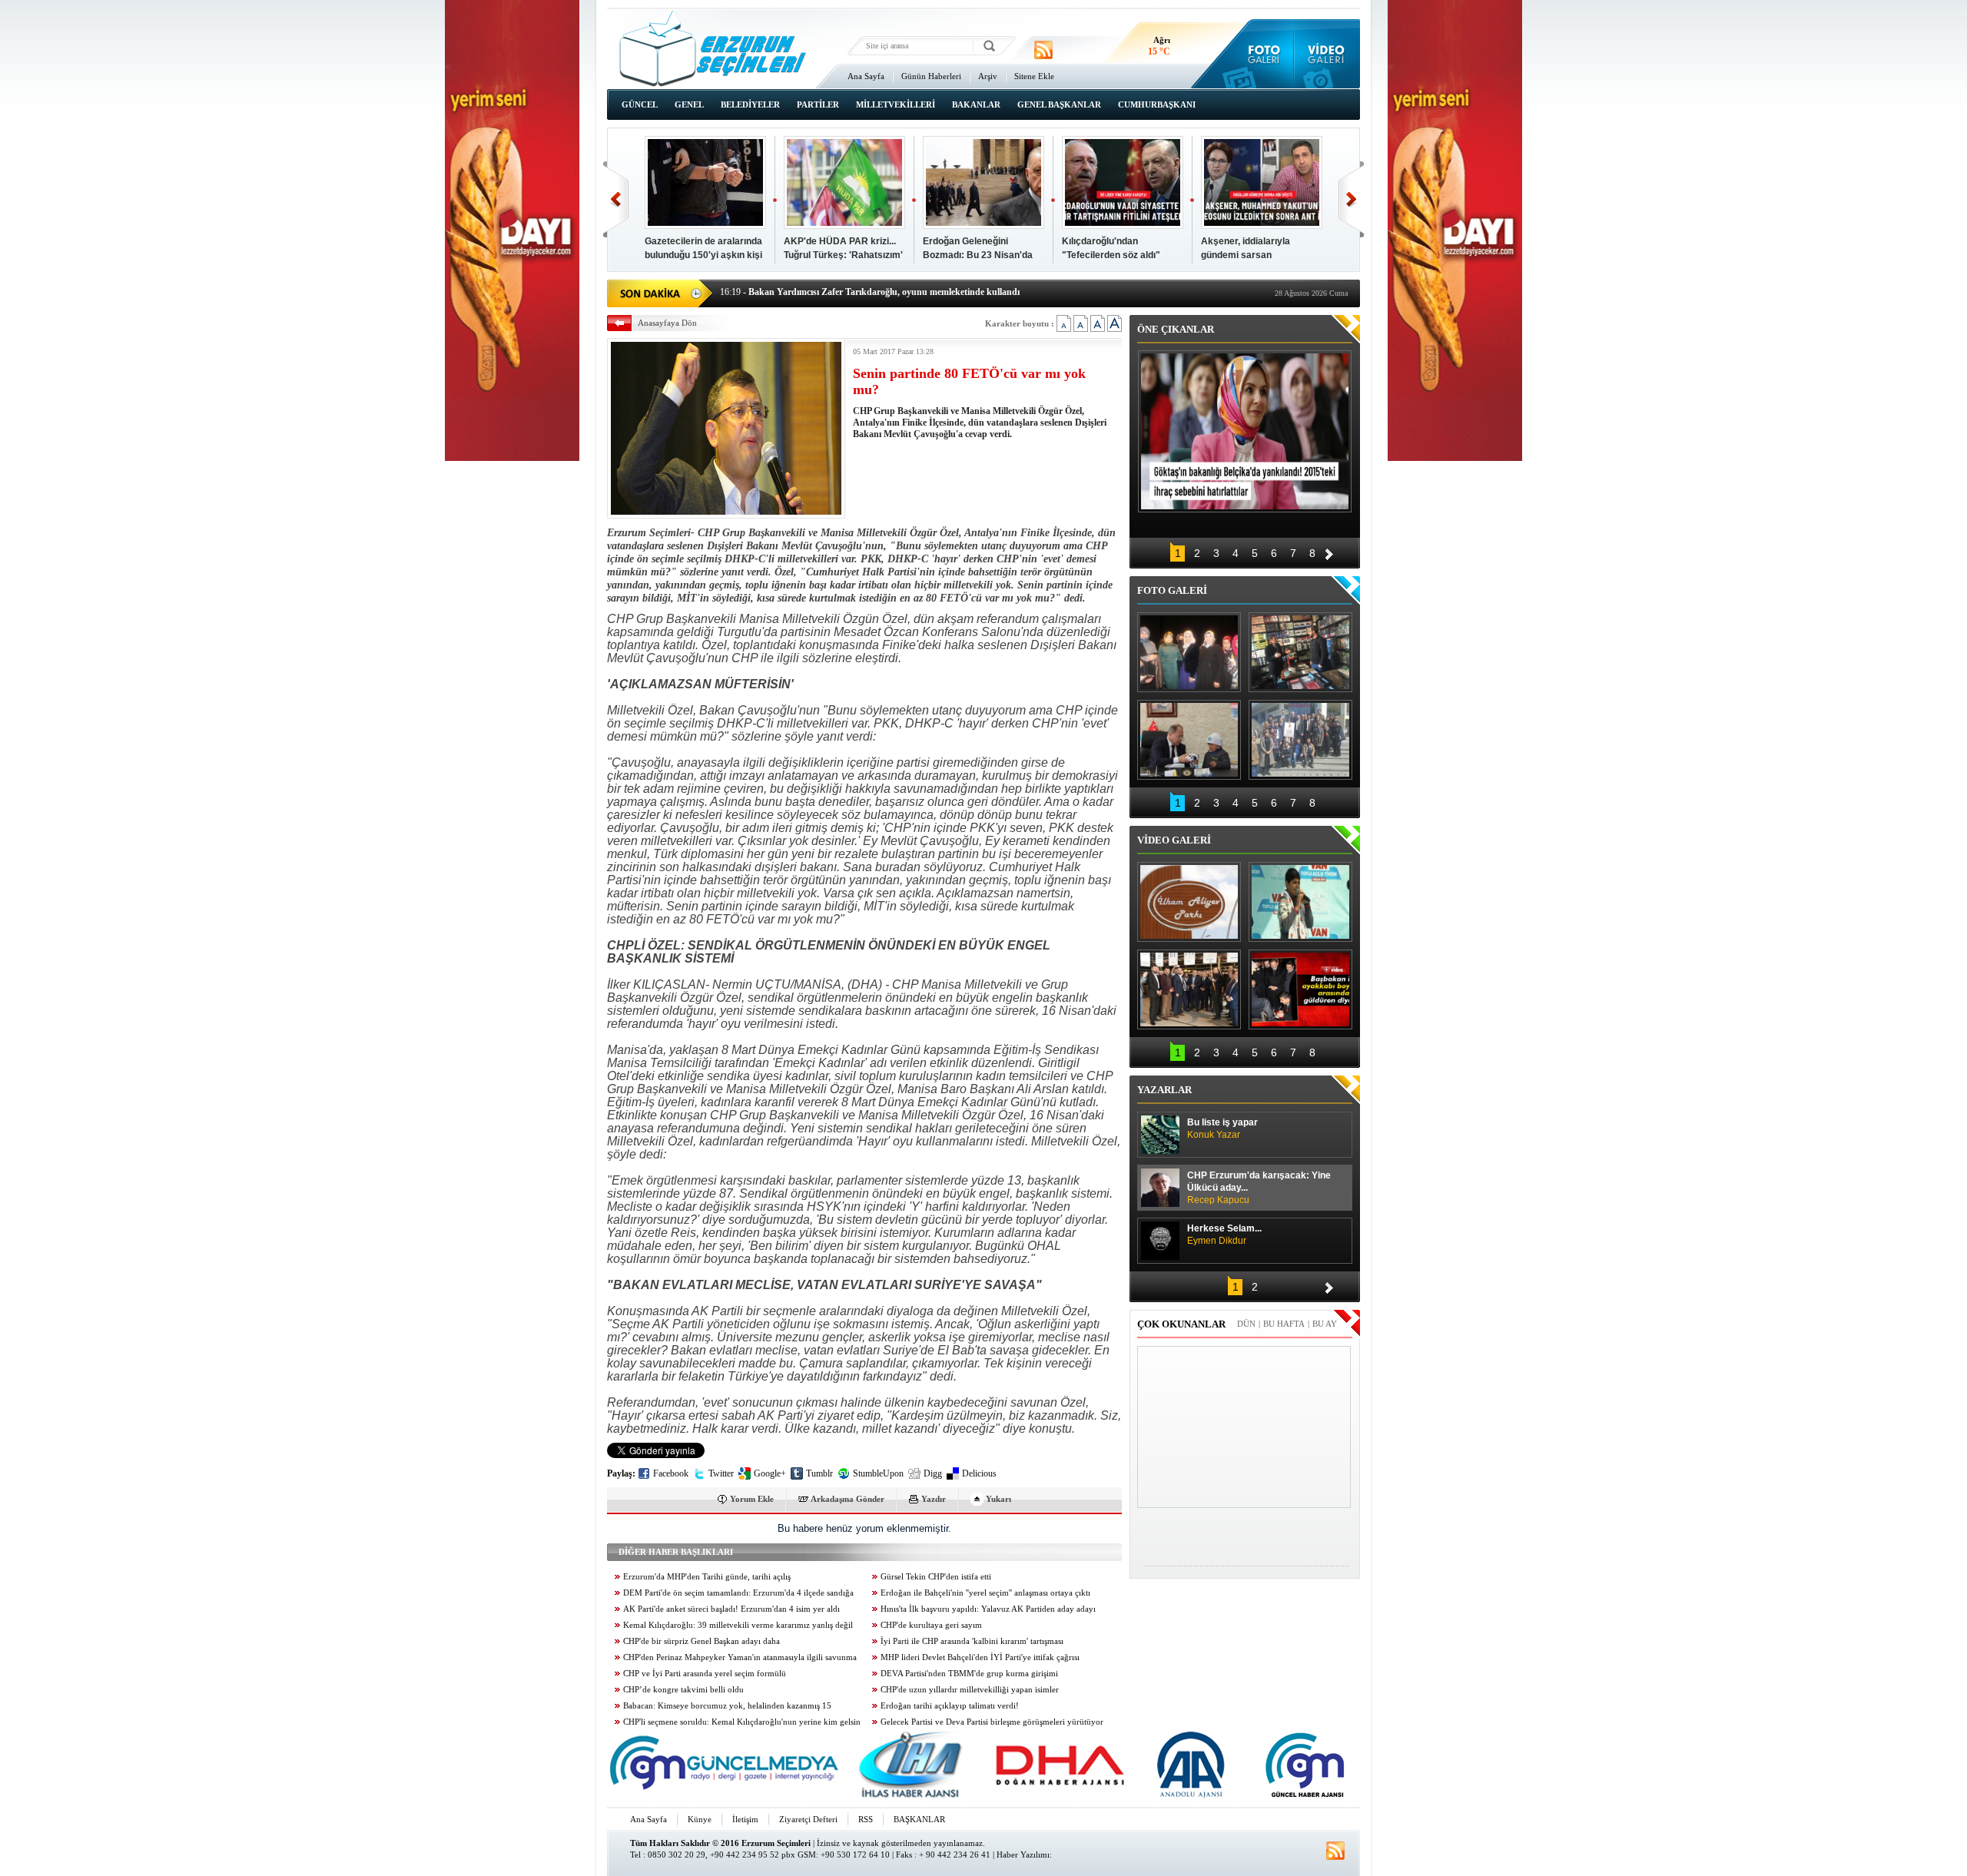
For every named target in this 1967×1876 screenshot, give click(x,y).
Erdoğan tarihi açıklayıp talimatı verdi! (950, 1706)
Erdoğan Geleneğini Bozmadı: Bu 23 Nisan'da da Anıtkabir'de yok (978, 255)
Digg (933, 1473)
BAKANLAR (976, 104)
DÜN (1246, 1324)
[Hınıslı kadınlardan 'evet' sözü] (1189, 652)
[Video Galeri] (1327, 54)
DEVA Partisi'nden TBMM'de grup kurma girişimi (969, 1674)
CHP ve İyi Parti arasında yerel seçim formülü (705, 1674)
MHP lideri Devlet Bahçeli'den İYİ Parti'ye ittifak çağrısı (980, 1657)
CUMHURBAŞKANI (1157, 104)
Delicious (979, 1473)
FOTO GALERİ (1172, 590)
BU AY (1325, 1324)
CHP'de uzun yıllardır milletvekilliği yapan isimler (970, 1690)
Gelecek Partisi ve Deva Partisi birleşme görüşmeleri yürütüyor (992, 1722)
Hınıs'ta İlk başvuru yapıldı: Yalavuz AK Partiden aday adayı (988, 1609)
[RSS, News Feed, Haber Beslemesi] (1043, 50)
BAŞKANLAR (919, 1819)
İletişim (745, 1819)
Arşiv (988, 76)
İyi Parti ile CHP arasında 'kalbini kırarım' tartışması (972, 1641)
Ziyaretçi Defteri (808, 1819)
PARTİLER (818, 104)
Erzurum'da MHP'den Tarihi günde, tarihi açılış (707, 1577)
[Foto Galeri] (1260, 54)
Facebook (671, 1473)
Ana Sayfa (866, 76)
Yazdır (934, 1499)
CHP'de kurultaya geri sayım (931, 1625)
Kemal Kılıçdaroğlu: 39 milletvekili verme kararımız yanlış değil (738, 1625)
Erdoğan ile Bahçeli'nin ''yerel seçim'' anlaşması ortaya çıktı (985, 1593)
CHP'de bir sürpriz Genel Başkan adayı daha (702, 1641)
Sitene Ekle (1034, 76)
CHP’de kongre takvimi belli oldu (683, 1690)
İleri (1351, 199)
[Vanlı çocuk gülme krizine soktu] (1300, 902)
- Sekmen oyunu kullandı (781, 292)
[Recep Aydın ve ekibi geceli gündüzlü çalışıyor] (1300, 652)
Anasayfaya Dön (667, 323)
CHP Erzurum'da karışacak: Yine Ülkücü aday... (1259, 1188)
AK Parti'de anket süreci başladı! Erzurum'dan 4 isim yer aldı (731, 1609)
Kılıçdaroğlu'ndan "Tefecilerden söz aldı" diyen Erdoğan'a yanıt (1111, 255)
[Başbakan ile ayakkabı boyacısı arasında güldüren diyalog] (1300, 989)
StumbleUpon (878, 1473)
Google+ (770, 1473)
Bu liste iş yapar (1222, 1129)
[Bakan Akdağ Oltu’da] (1189, 740)
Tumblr (819, 1473)
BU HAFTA (1284, 1324)
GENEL (689, 104)
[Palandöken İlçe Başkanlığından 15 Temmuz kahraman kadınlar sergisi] (1300, 740)
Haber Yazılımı (1023, 1854)
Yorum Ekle (752, 1499)
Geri (616, 199)
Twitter (721, 1473)
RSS (866, 1819)
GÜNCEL (640, 104)
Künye (700, 1819)
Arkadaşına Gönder (848, 1499)
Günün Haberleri (931, 76)
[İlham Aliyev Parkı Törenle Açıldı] (1189, 902)
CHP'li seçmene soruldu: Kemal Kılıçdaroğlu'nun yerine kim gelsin (742, 1722)
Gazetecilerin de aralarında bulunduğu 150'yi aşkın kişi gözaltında (703, 255)
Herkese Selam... (1224, 1235)
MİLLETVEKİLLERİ (896, 104)
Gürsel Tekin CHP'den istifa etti (936, 1577)
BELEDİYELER (750, 104)
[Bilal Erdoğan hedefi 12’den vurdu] (1189, 989)
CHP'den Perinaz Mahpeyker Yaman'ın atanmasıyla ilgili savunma (740, 1657)
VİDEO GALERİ (1174, 840)
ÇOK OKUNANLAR (1181, 1324)
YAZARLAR (1164, 1090)
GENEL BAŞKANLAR (1059, 104)
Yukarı (998, 1499)
